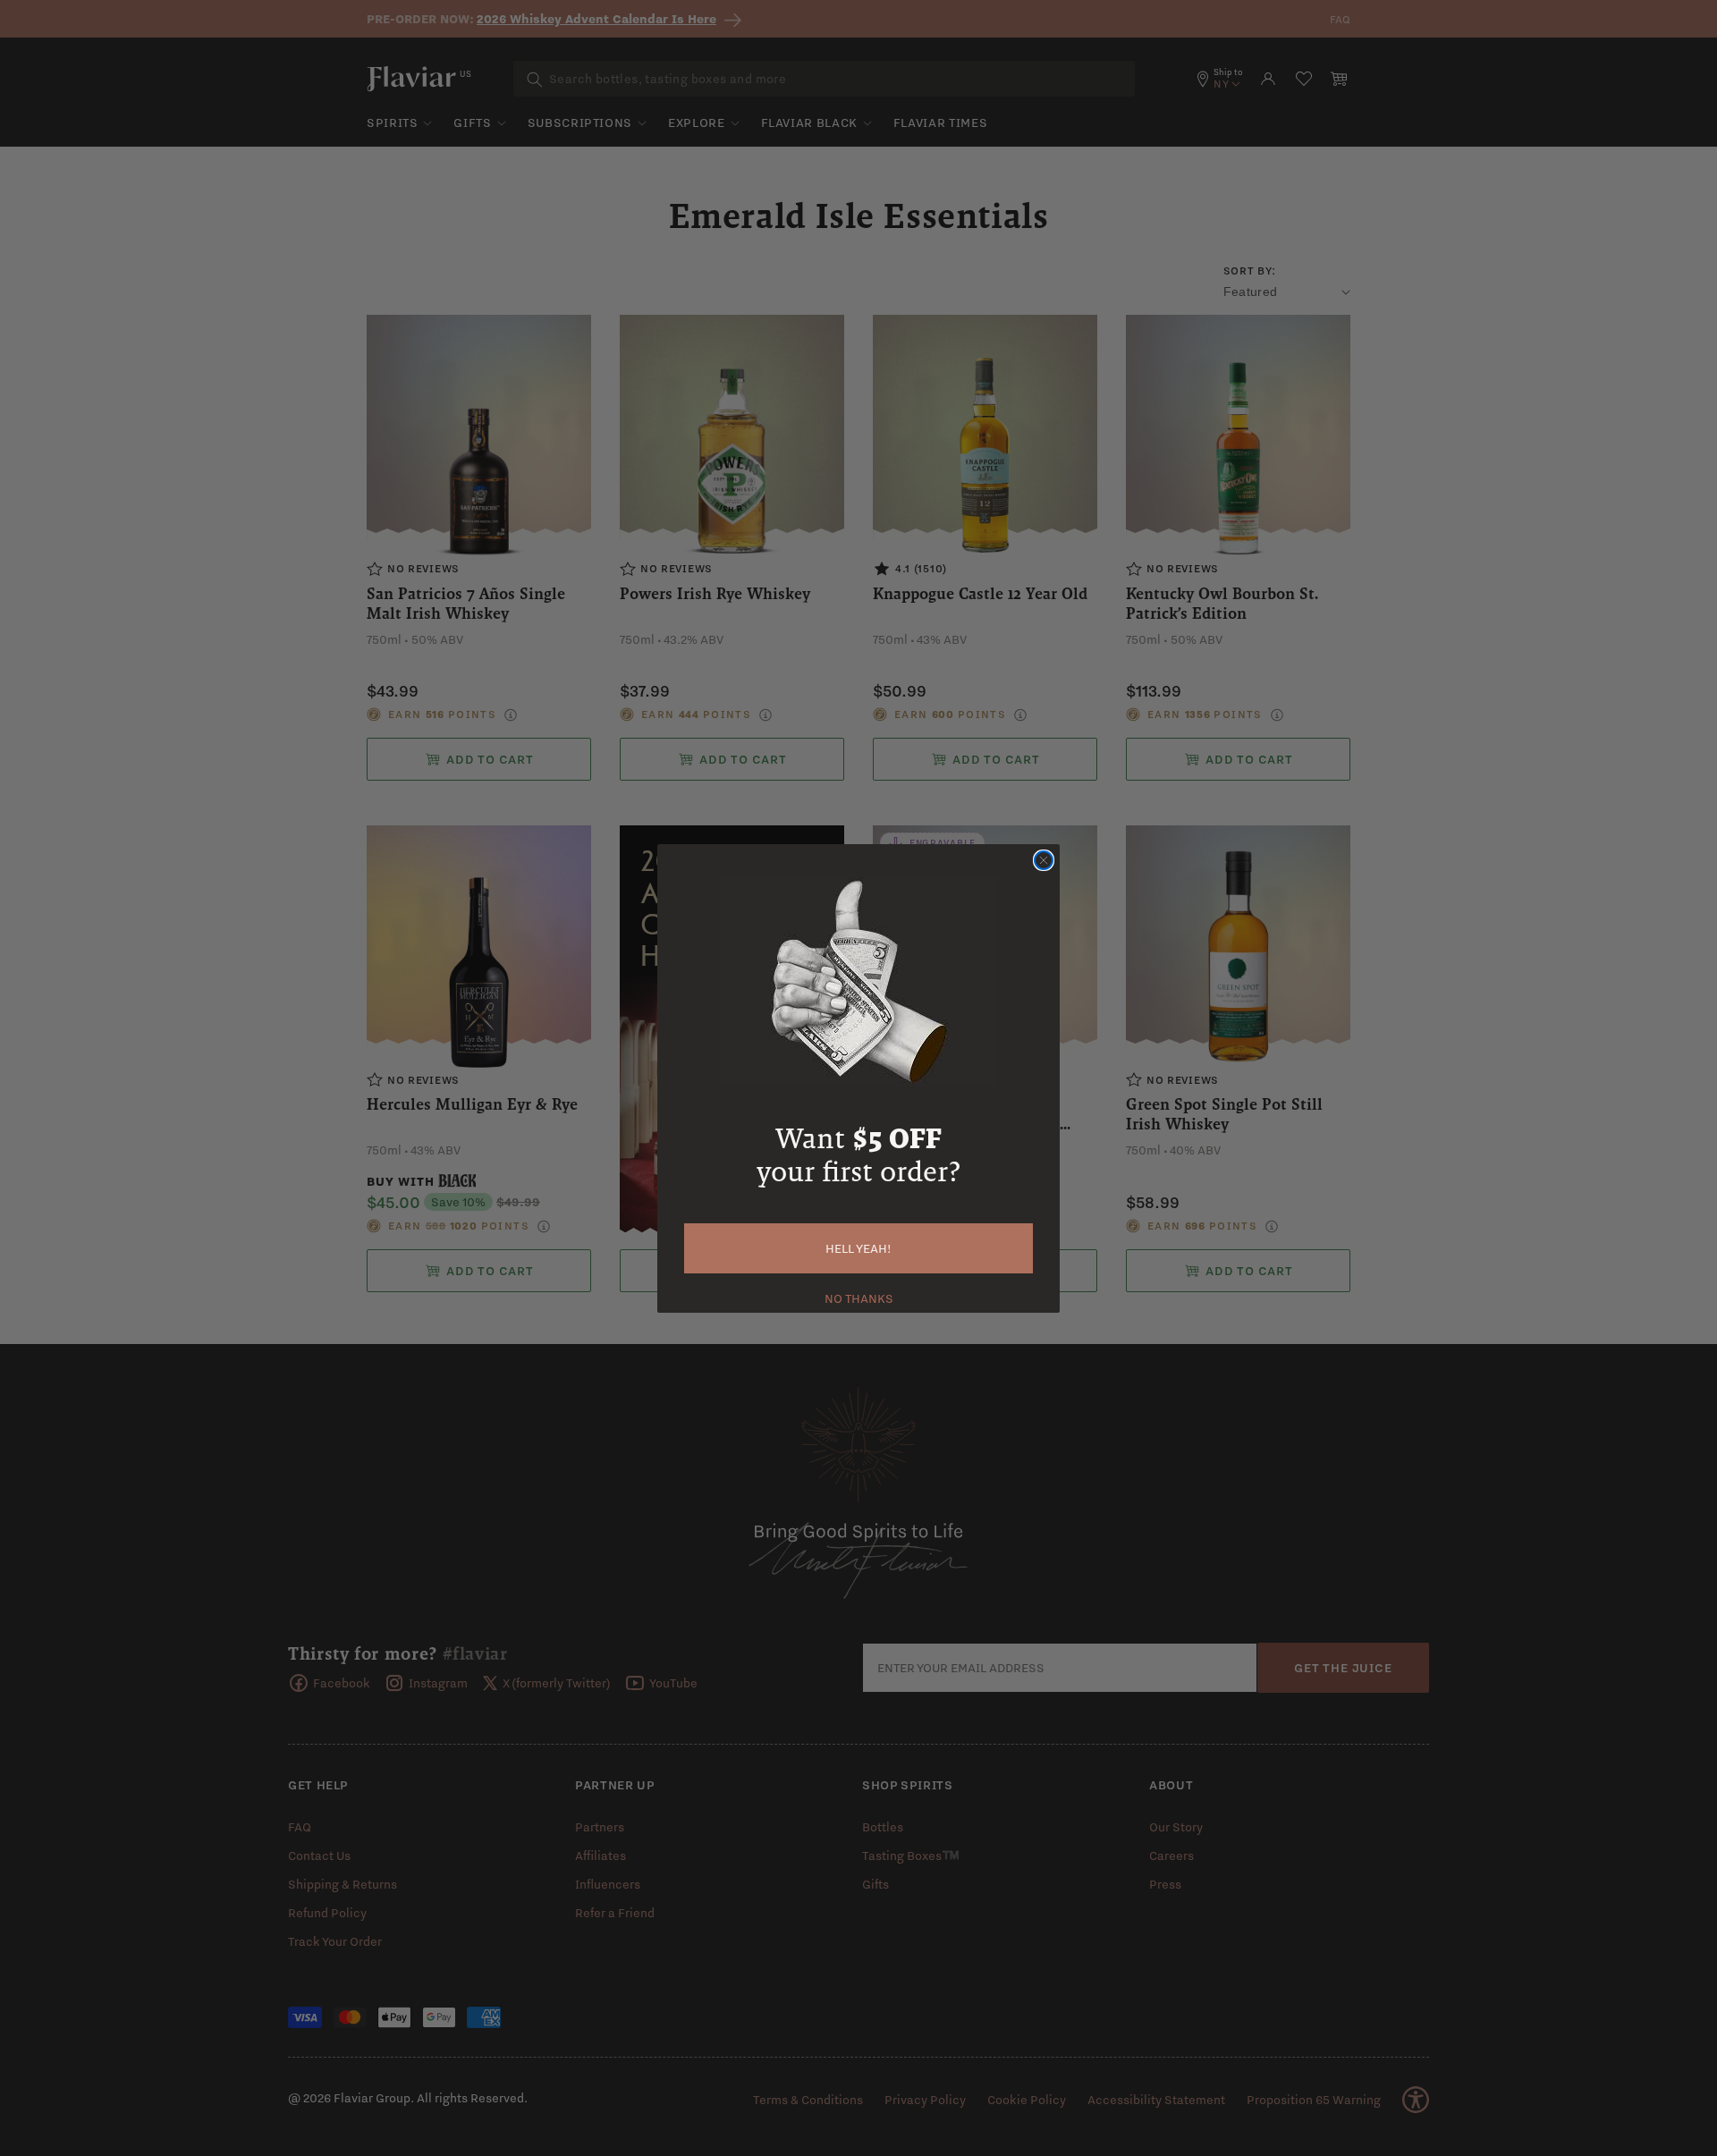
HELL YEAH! (858, 1248)
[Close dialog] (1044, 860)
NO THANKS (859, 1297)
